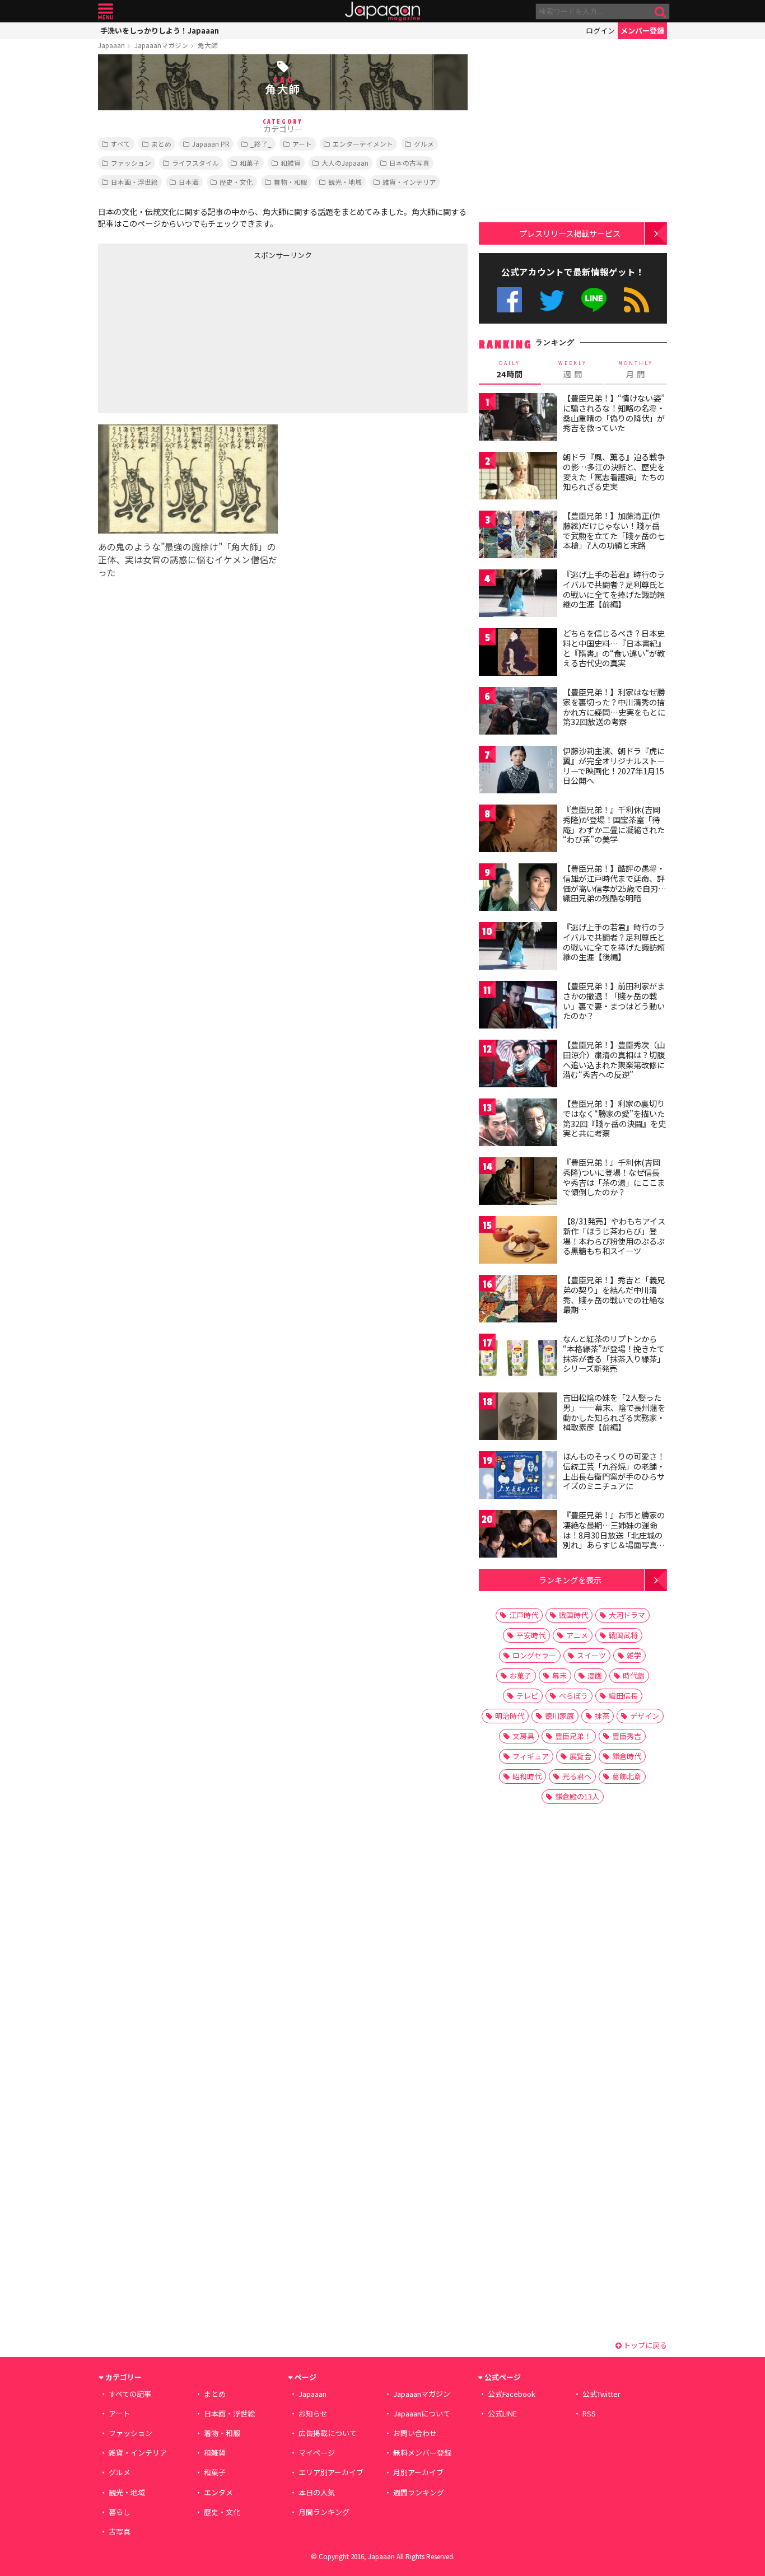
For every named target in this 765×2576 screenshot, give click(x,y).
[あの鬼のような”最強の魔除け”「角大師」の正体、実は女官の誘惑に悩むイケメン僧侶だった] (188, 481)
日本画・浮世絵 (134, 182)
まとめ (161, 144)
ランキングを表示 (570, 1580)
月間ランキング (324, 2512)
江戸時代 (524, 1615)
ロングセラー (534, 1655)
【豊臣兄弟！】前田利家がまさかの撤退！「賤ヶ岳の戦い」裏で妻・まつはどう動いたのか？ (614, 1001)
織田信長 (623, 1696)
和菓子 (250, 163)
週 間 (573, 370)
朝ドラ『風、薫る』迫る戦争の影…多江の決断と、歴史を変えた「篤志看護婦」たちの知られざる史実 (614, 472)
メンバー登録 (642, 31)
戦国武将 (623, 1635)
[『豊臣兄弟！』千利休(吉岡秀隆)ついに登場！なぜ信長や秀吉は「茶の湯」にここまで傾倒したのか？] (518, 1183)
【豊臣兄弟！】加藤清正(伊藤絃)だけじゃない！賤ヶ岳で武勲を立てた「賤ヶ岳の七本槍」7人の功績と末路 (614, 530)
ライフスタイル (195, 163)
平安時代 (531, 1635)
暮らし (120, 2512)
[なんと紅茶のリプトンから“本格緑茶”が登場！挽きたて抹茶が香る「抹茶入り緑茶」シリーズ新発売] (518, 1359)
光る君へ (577, 1776)
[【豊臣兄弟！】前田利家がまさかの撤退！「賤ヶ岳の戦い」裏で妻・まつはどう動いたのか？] (518, 1006)
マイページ (317, 2453)
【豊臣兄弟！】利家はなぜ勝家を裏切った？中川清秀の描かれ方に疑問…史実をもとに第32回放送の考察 (614, 707)
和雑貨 (291, 163)
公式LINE (594, 300)
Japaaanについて (422, 2413)
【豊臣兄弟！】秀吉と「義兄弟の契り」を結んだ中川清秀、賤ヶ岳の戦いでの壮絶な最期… (614, 1295)
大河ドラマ (627, 1615)
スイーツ (591, 1655)
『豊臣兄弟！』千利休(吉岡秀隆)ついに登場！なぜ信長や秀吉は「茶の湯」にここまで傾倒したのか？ (614, 1177)
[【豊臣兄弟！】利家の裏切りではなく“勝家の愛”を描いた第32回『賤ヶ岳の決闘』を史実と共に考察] (518, 1124)
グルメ (424, 144)
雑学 (634, 1655)
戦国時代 (573, 1615)
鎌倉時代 (627, 1756)
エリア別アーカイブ (331, 2472)
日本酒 (189, 182)
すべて (121, 144)
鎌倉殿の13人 (577, 1796)
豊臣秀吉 (627, 1736)
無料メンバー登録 (422, 2453)
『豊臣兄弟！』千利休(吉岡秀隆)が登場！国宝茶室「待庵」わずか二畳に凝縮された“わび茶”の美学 (614, 824)
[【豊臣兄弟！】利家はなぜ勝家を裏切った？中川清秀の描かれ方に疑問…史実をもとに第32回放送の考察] (518, 712)
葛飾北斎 (627, 1776)
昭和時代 (527, 1776)
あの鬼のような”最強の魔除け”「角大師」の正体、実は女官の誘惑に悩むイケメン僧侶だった (188, 559)
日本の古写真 (409, 163)
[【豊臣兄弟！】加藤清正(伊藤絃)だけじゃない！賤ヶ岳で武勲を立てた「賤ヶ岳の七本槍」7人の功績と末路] (518, 536)
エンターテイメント (363, 144)
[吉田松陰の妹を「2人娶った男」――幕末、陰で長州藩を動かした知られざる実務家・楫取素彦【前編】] (518, 1418)
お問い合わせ (415, 2433)
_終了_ (261, 144)
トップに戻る (644, 2345)
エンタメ (218, 2492)
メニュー (106, 11)
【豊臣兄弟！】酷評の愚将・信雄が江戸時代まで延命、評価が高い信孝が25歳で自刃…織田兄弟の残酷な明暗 (615, 883)
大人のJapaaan (345, 163)
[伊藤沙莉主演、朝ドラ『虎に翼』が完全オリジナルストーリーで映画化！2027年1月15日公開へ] (518, 771)
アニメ (577, 1635)
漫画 (595, 1675)
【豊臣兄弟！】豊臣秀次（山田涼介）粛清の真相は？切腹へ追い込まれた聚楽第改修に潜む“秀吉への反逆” (614, 1060)
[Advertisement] (190, 334)
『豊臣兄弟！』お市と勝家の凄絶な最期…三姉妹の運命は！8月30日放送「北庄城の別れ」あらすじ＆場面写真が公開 (614, 1535)
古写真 (120, 2531)
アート (302, 144)
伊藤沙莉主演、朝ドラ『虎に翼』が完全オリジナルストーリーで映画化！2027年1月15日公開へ (614, 766)
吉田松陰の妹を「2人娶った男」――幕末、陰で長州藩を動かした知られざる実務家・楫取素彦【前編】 (614, 1412)
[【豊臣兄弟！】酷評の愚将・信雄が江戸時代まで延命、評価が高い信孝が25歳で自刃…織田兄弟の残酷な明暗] (518, 889)
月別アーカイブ (418, 2472)
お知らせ (313, 2413)
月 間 (636, 370)
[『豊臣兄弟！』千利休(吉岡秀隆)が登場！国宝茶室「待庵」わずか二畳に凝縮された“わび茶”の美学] (518, 830)
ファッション (131, 163)
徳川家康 (559, 1716)
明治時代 (510, 1716)
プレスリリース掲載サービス (570, 233)
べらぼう (573, 1696)
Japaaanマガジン (161, 45)
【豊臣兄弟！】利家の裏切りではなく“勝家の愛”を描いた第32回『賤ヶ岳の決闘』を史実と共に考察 (614, 1118)
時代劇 (634, 1675)
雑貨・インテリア (409, 182)
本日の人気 (317, 2492)
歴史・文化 (236, 182)
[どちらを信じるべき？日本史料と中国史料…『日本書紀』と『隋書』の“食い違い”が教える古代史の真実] (518, 654)
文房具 (523, 1736)
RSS (636, 300)
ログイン (600, 31)
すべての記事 (130, 2394)
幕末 (559, 1675)
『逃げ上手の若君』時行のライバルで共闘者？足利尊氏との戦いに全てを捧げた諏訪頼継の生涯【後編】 (614, 942)
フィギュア (531, 1756)
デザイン (645, 1716)
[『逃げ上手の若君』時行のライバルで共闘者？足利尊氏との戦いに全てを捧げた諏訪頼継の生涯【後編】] (518, 948)
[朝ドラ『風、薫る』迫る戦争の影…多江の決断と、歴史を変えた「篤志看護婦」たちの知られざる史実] (518, 477)
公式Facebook (509, 300)
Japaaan (382, 11)
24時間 (510, 370)
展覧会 (580, 1756)
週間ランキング (419, 2492)
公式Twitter (552, 300)
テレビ (527, 1696)
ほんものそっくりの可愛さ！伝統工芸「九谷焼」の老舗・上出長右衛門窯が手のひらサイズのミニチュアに (614, 1471)
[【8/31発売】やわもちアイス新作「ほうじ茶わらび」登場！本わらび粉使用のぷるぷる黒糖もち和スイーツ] (518, 1242)
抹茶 (602, 1716)
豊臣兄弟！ (573, 1736)
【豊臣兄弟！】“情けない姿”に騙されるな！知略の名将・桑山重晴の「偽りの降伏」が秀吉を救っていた (614, 413)
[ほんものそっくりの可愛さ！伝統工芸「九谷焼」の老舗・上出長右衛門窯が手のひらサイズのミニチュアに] (518, 1477)
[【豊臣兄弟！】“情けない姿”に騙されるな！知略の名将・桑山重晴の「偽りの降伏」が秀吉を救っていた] (518, 419)
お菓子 (521, 1675)
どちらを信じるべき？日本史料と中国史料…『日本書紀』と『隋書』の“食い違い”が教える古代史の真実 (614, 648)
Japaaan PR (211, 144)
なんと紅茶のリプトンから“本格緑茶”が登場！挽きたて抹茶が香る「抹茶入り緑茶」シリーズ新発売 (614, 1354)
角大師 (208, 45)
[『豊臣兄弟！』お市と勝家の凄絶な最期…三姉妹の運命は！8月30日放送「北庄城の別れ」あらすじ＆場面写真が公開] (518, 1535)
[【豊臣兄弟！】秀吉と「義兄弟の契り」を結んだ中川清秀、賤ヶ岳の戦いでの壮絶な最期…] (518, 1300)
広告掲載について (328, 2433)
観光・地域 (345, 182)
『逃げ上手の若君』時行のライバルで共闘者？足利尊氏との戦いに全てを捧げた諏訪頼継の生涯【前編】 (614, 589)
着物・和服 (291, 182)
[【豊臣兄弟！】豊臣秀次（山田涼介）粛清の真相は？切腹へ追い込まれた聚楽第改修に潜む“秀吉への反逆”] (518, 1065)
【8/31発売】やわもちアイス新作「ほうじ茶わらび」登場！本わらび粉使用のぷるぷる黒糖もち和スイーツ (614, 1236)
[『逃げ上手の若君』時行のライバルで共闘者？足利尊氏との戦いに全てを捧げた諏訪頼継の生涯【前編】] (518, 595)
